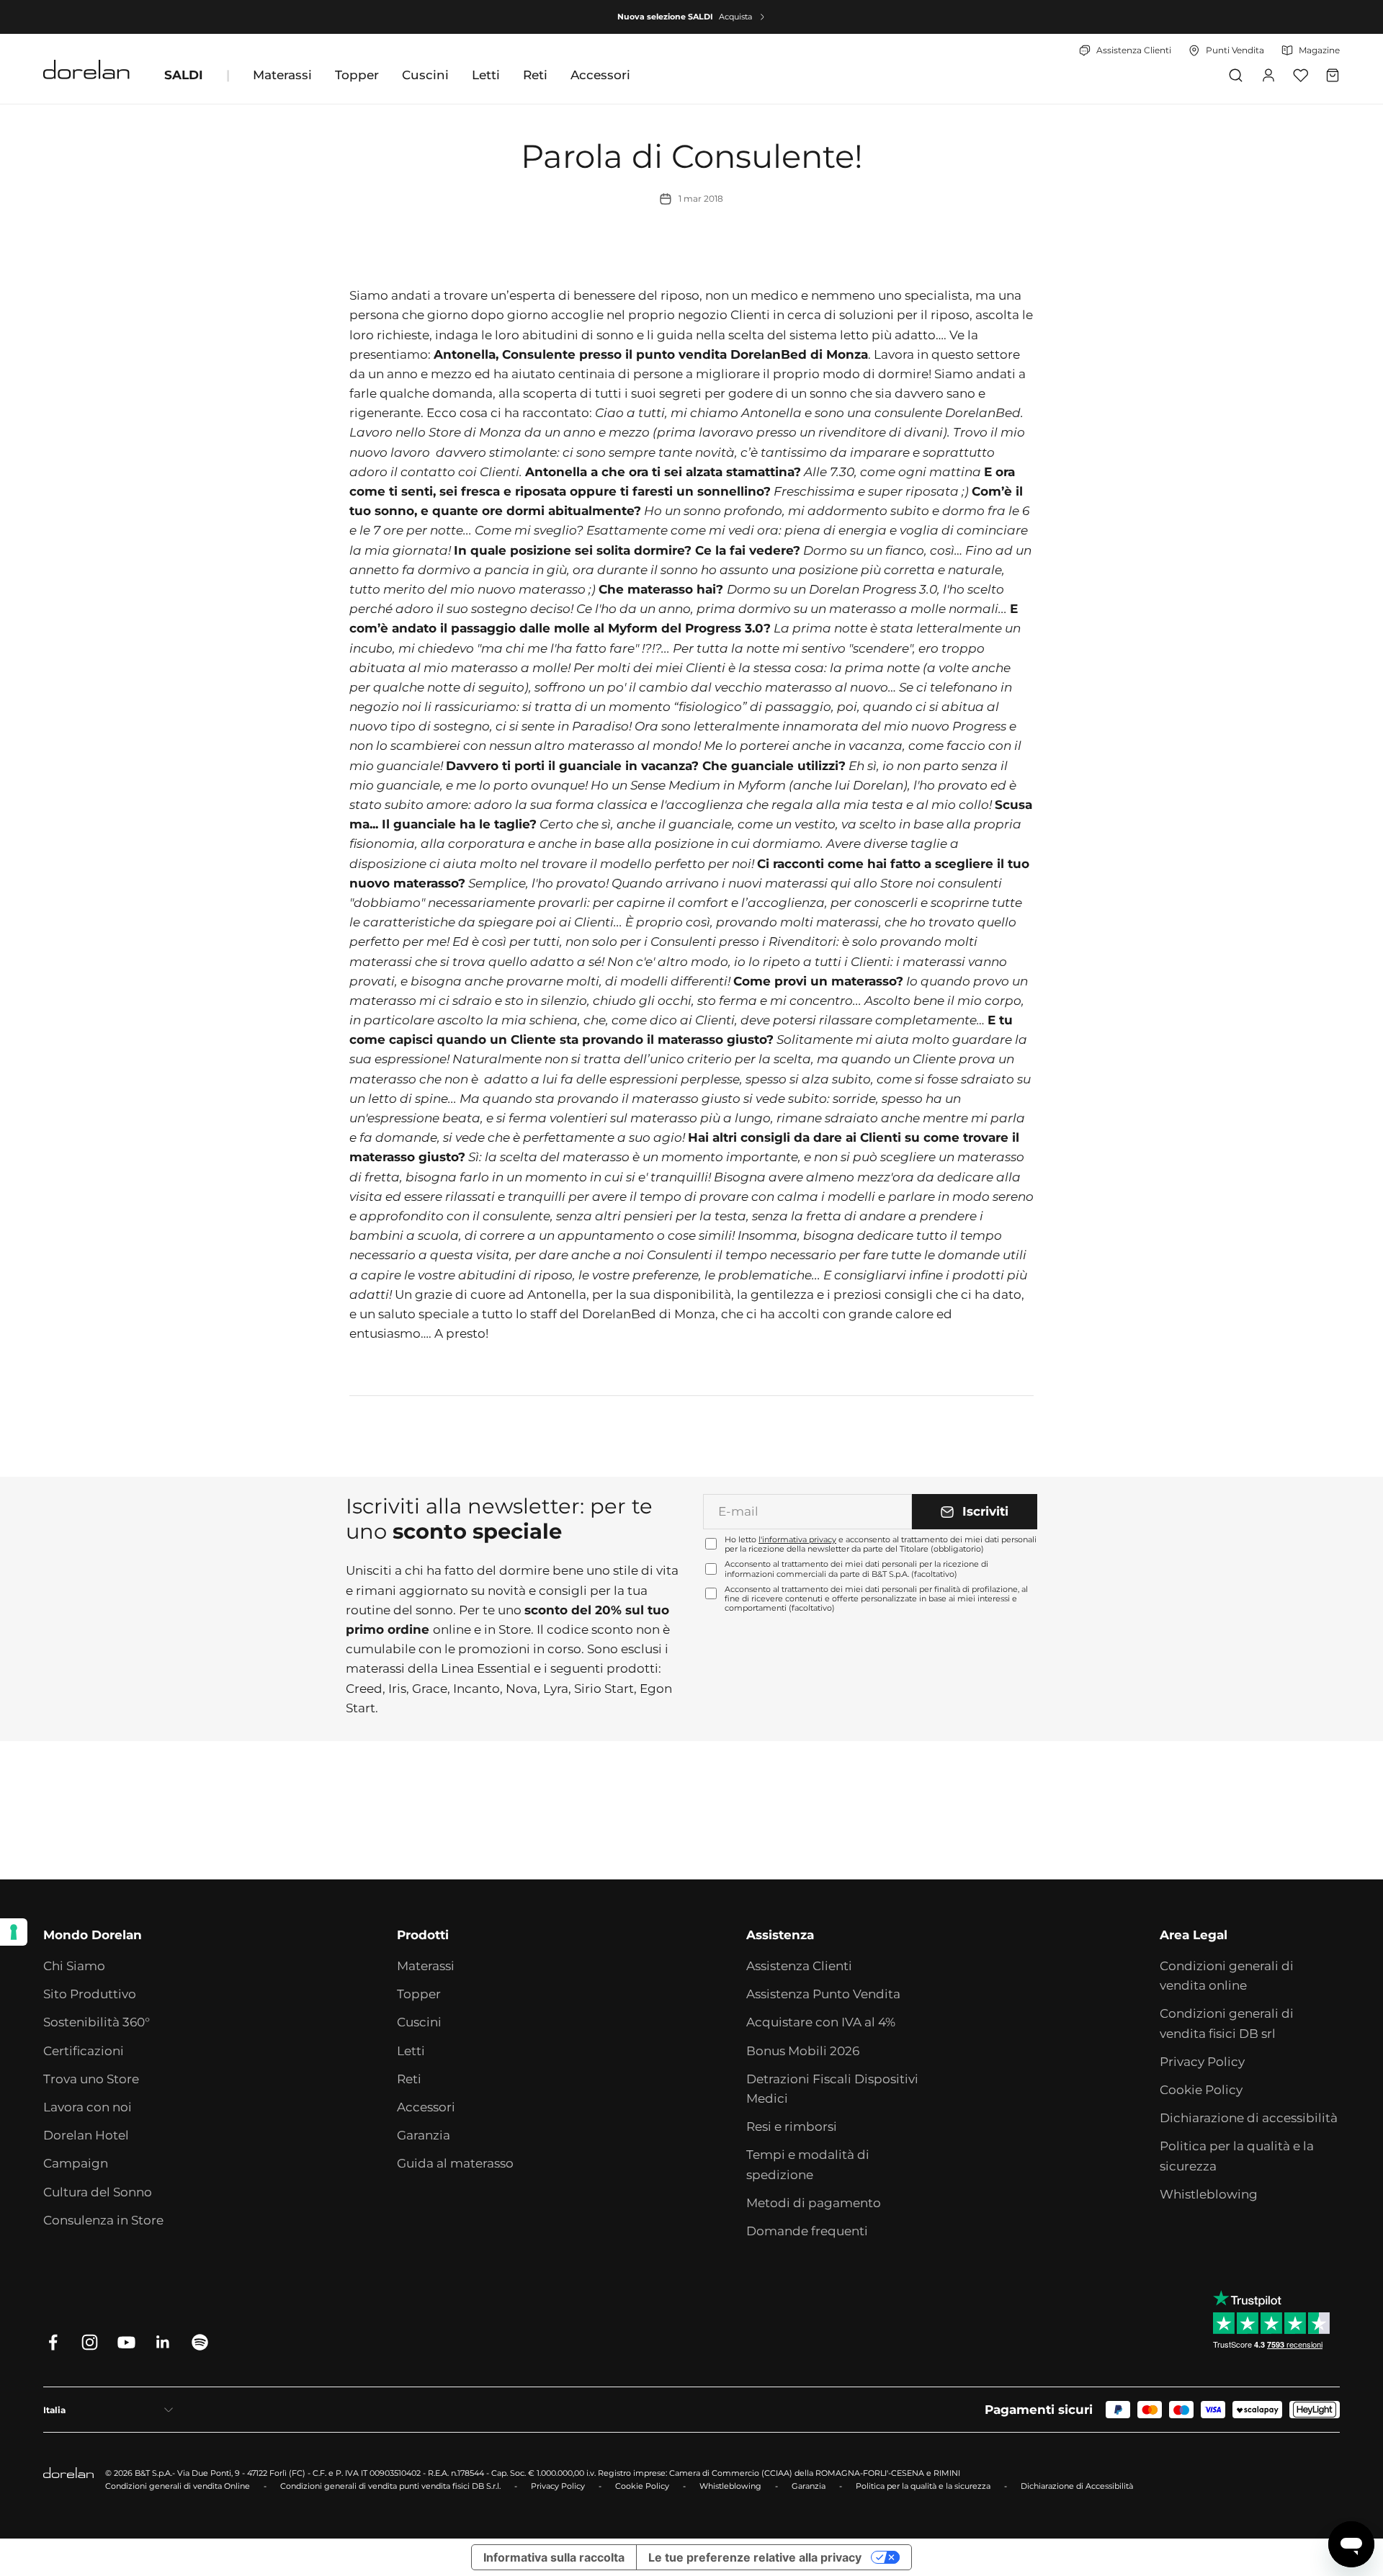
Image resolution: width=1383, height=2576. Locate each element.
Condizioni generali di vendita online (1227, 1976)
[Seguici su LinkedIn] (163, 2342)
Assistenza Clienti (799, 1966)
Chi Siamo (74, 1966)
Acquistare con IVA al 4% (821, 2022)
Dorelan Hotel (86, 2135)
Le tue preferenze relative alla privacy (755, 2557)
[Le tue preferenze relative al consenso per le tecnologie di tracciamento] (14, 1932)
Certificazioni (84, 2051)
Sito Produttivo (90, 1994)
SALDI (184, 75)
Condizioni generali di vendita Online (178, 2486)
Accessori (600, 75)
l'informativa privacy (797, 1539)
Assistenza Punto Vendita (823, 1994)
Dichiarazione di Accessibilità (1077, 2486)
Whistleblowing (1209, 2194)
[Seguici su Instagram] (90, 2342)
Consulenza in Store (103, 2220)
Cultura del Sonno (98, 2192)
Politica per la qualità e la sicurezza (1237, 2156)
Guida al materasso (455, 2163)
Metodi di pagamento (814, 2203)
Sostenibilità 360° (97, 2022)
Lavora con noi (88, 2107)
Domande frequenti (807, 2231)
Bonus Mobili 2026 (803, 2051)
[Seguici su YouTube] (126, 2342)
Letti (486, 75)
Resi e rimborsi (792, 2126)
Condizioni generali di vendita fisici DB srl (1227, 2023)
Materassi (282, 75)
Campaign (76, 2163)
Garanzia (424, 2135)
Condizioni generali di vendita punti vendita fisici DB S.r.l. (390, 2486)
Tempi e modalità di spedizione (808, 2164)
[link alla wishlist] (1301, 75)
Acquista (735, 17)
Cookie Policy (1201, 2090)
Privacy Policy (1202, 2062)
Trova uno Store (91, 2079)
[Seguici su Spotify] (200, 2342)
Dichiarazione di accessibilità (1249, 2118)
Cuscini (425, 75)
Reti (535, 75)
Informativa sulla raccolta (554, 2557)
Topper (357, 75)
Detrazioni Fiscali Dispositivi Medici (832, 2089)
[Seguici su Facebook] (53, 2342)
